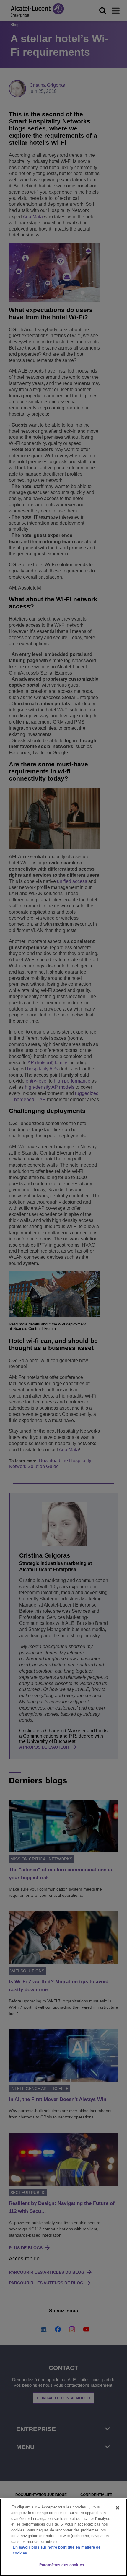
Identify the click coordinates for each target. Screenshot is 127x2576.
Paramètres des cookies (62, 2565)
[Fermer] (118, 2508)
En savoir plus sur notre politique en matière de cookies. (57, 2550)
